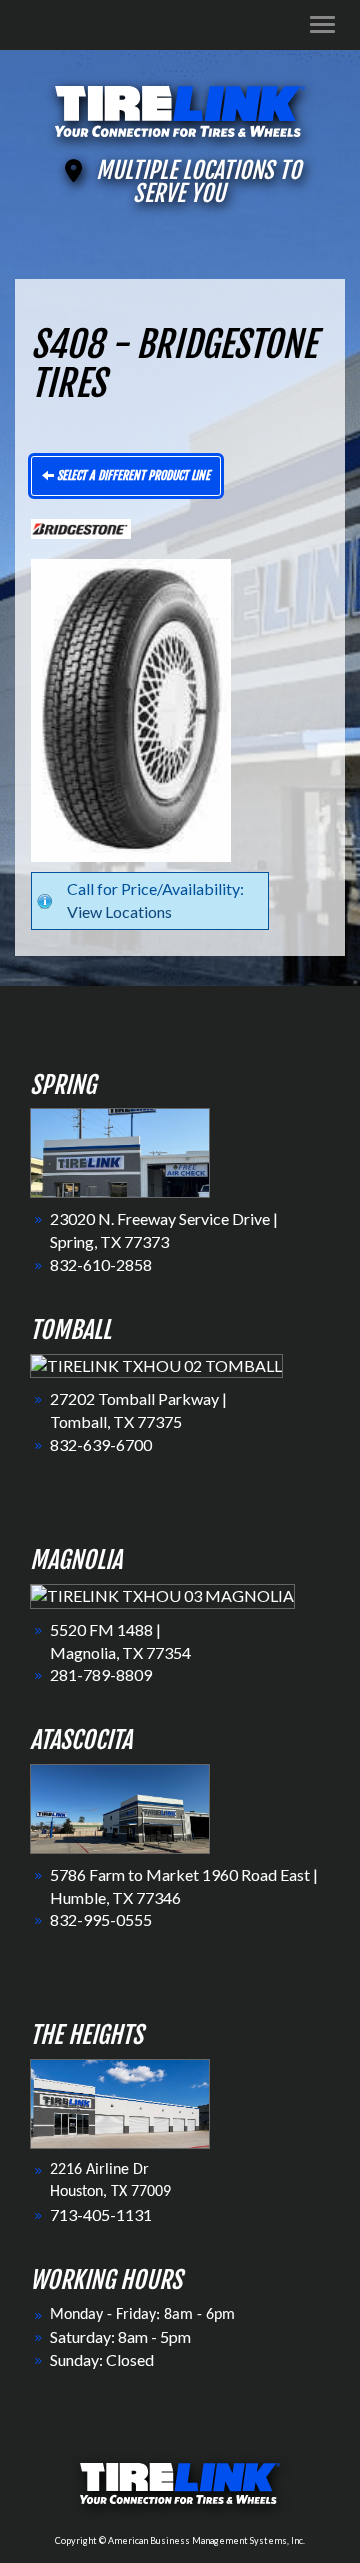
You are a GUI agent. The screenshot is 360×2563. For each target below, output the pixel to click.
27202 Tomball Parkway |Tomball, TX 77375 (138, 1410)
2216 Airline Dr (99, 2170)
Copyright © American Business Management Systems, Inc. (180, 2540)
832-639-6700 (101, 1444)
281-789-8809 (101, 1674)
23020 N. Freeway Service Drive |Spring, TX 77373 (164, 1230)
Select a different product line (132, 475)
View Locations (119, 911)
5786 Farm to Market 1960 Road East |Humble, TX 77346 (184, 1886)
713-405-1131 (101, 2214)
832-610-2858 (101, 1264)
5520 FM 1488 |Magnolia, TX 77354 (120, 1641)
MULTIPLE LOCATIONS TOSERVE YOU (198, 182)
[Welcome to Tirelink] (180, 108)
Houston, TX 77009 (110, 2192)
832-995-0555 (101, 1919)
